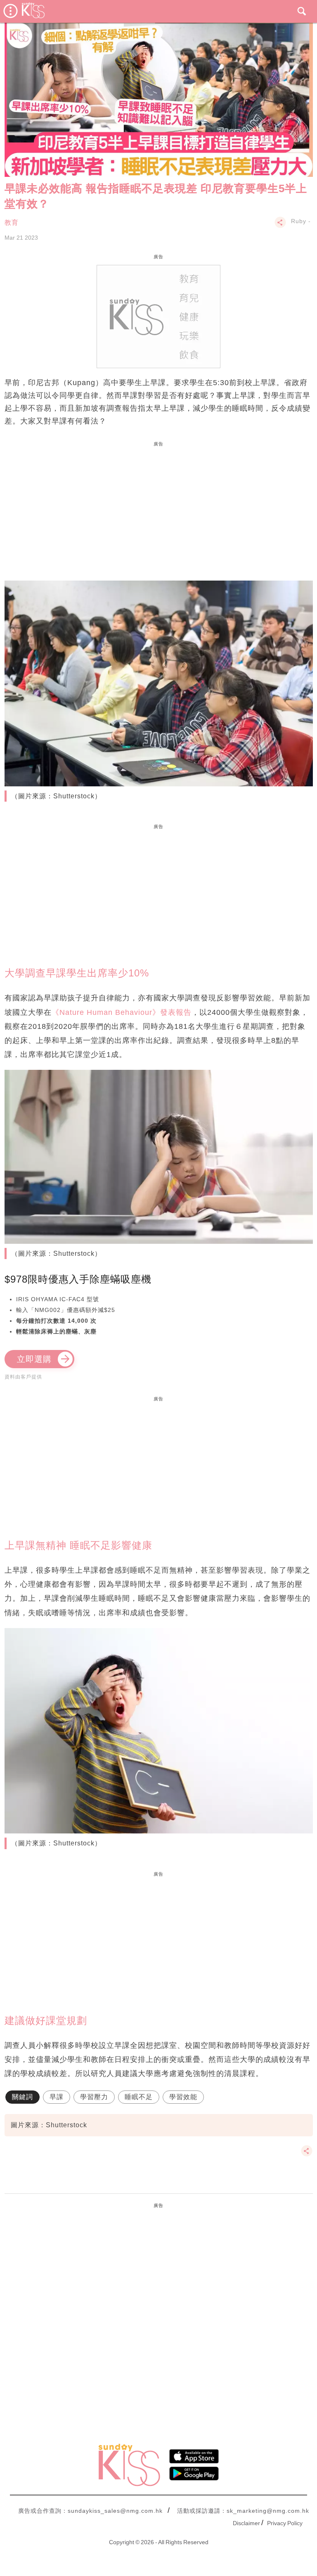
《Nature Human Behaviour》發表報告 (122, 1012)
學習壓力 (94, 2097)
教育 (12, 223)
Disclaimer (246, 2523)
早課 (57, 2097)
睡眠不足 (139, 2097)
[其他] (280, 226)
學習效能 (183, 2097)
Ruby (299, 221)
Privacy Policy (285, 2523)
